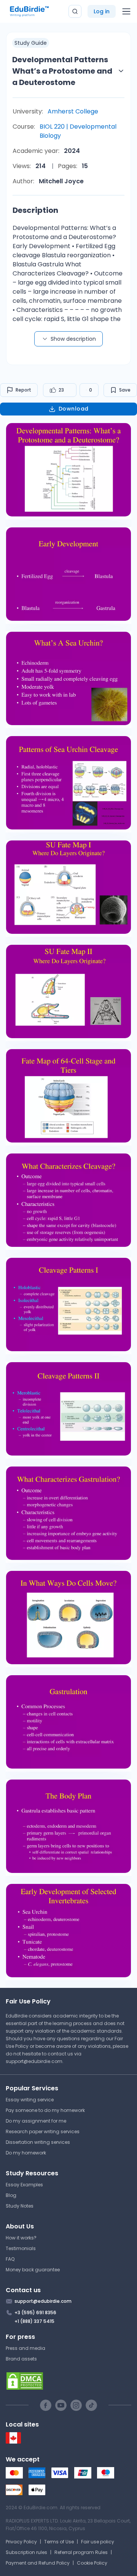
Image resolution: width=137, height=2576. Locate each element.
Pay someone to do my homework (45, 2110)
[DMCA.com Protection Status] (68, 2381)
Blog (11, 2195)
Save (125, 390)
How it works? (21, 2238)
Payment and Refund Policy (38, 2563)
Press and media (25, 2348)
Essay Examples (24, 2185)
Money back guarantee (33, 2270)
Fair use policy (98, 2542)
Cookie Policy (92, 2563)
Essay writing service (30, 2100)
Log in (102, 11)
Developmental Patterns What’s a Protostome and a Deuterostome (62, 71)
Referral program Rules (81, 2552)
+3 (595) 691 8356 (35, 2312)
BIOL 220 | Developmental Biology (78, 131)
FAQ (10, 2259)
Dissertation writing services (38, 2142)
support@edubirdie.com (34, 2061)
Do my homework (26, 2153)
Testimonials (21, 2248)
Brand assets (21, 2359)
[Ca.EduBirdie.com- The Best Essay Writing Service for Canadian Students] (13, 2442)
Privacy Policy (21, 2542)
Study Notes (20, 2206)
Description (35, 210)
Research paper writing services (43, 2131)
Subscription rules (26, 2552)
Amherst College (73, 111)
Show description (73, 339)
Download (74, 409)
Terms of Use (59, 2542)
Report (23, 390)
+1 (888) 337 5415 (34, 2321)
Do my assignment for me (36, 2121)
